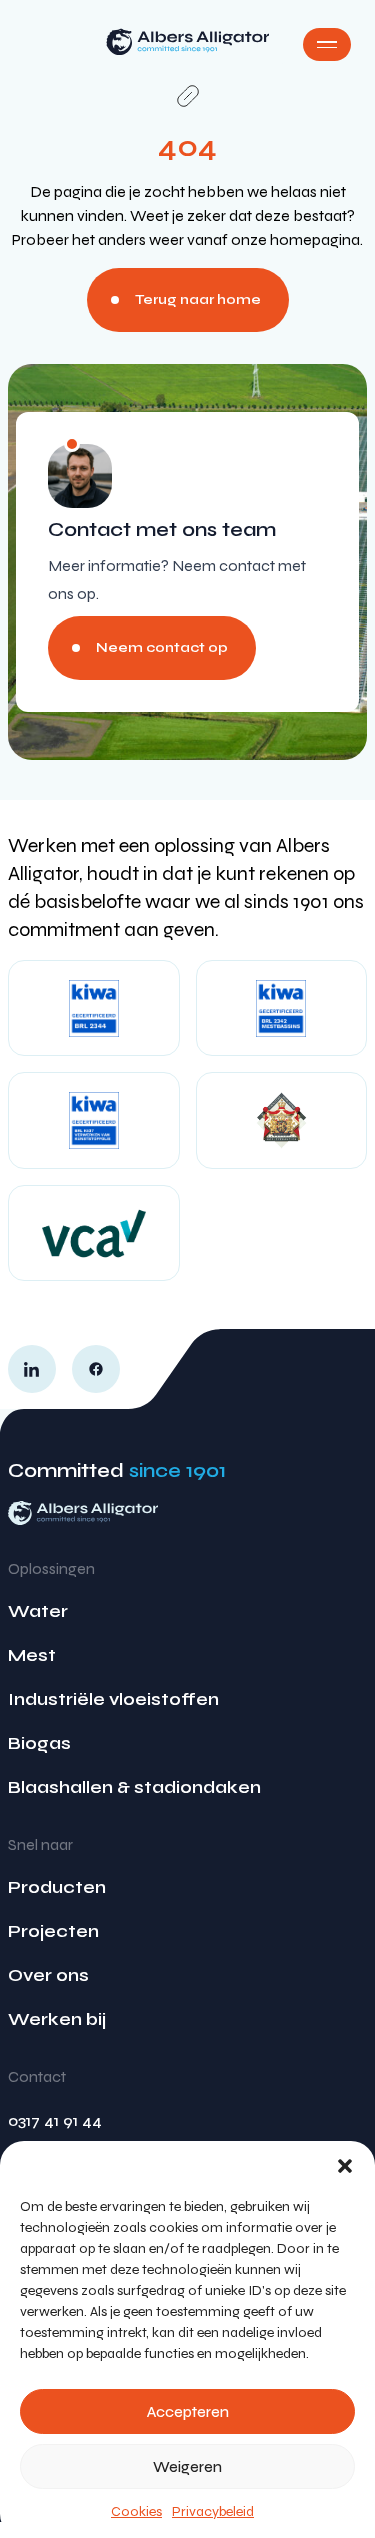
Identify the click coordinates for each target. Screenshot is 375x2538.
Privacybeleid (213, 2511)
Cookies (136, 2511)
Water (38, 1611)
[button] (345, 2166)
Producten (57, 1887)
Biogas (39, 1743)
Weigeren (187, 2467)
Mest (32, 1655)
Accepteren (188, 2412)
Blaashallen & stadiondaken (134, 1787)
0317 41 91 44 (55, 2120)
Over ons (48, 1975)
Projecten (53, 1931)
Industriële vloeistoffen (113, 1699)
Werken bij (57, 2019)
